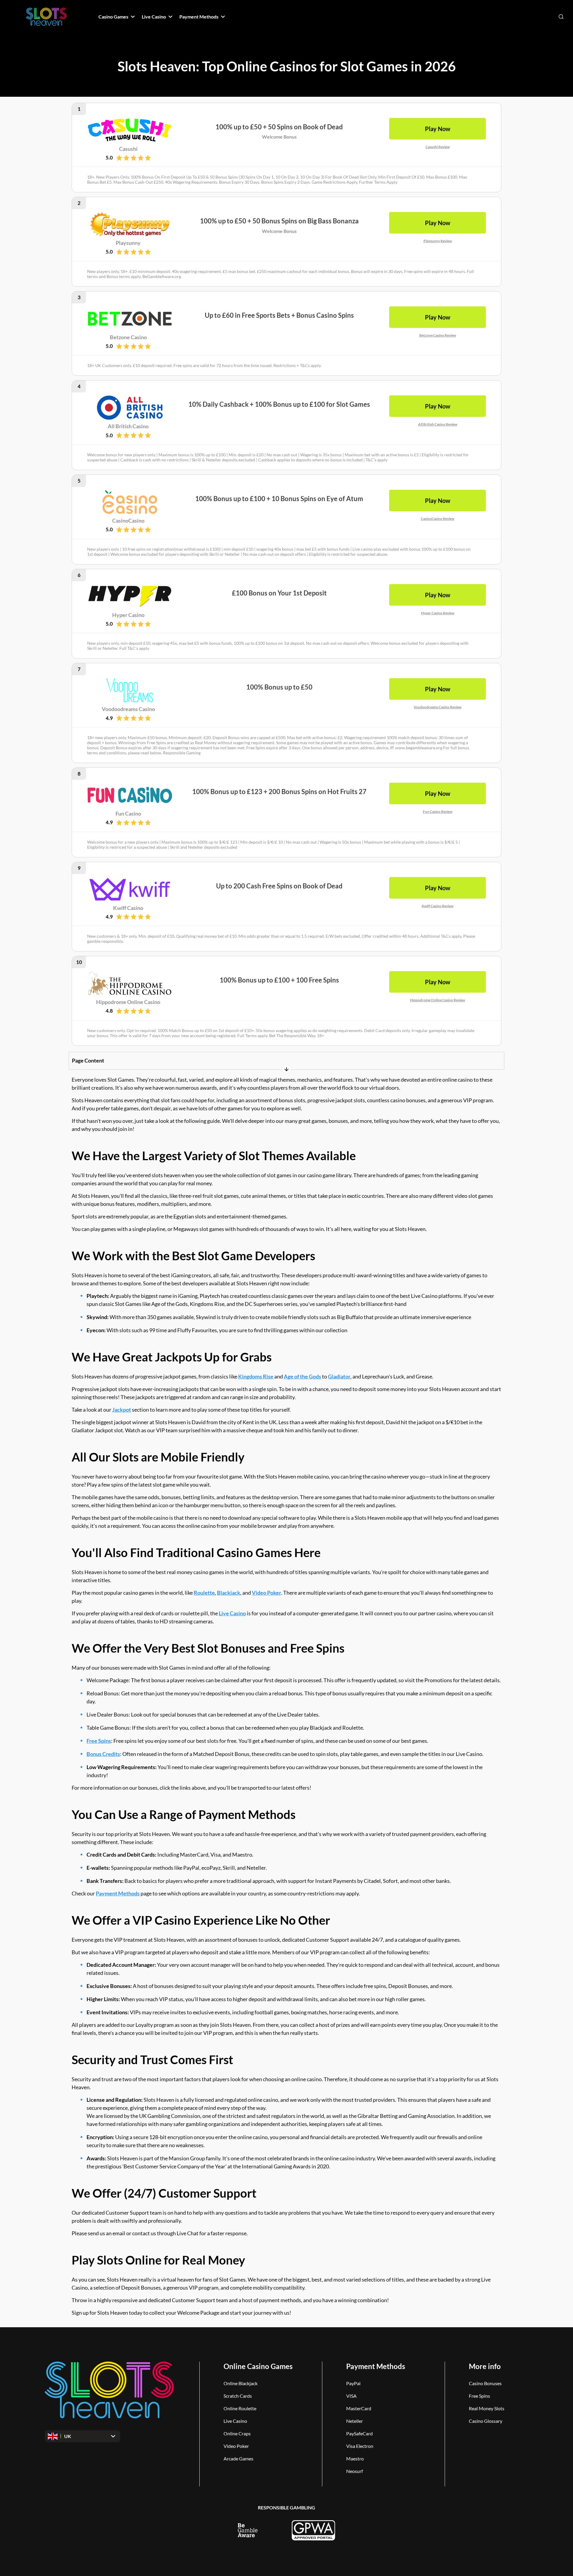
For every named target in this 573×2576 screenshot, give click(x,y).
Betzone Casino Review (438, 335)
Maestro (355, 2458)
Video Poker (267, 1593)
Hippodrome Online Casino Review (438, 1000)
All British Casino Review (438, 424)
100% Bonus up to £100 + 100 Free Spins (279, 980)
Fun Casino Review (438, 812)
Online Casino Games (258, 2366)
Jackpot (122, 1410)
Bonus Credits (103, 1754)
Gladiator (339, 1376)
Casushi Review (438, 147)
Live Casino (232, 1613)
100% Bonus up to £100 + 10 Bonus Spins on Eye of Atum (279, 499)
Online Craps (237, 2433)
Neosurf (355, 2471)
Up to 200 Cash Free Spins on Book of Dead (279, 886)
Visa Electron (360, 2446)
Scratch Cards (238, 2396)
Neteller (355, 2421)
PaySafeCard (359, 2433)
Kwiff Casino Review (438, 906)
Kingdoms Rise (256, 1376)
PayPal (353, 2383)
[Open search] (561, 17)
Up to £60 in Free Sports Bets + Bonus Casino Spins (279, 315)
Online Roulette (240, 2408)
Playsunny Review (438, 241)
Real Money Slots (487, 2408)
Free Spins (99, 1741)
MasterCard (359, 2408)
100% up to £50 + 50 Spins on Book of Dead (279, 127)
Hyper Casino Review (438, 613)
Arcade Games (238, 2458)
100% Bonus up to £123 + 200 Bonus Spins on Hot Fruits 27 (279, 792)
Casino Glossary (486, 2421)
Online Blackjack (241, 2383)
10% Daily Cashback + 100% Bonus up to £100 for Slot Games (279, 404)
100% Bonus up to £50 (279, 687)
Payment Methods (118, 1893)
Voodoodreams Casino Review (438, 707)
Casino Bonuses (485, 2383)
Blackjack (229, 1593)
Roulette (204, 1593)
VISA (351, 2396)
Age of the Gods (302, 1376)
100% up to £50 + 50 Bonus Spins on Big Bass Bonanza (279, 221)
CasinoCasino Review (438, 519)
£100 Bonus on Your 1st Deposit (279, 593)
